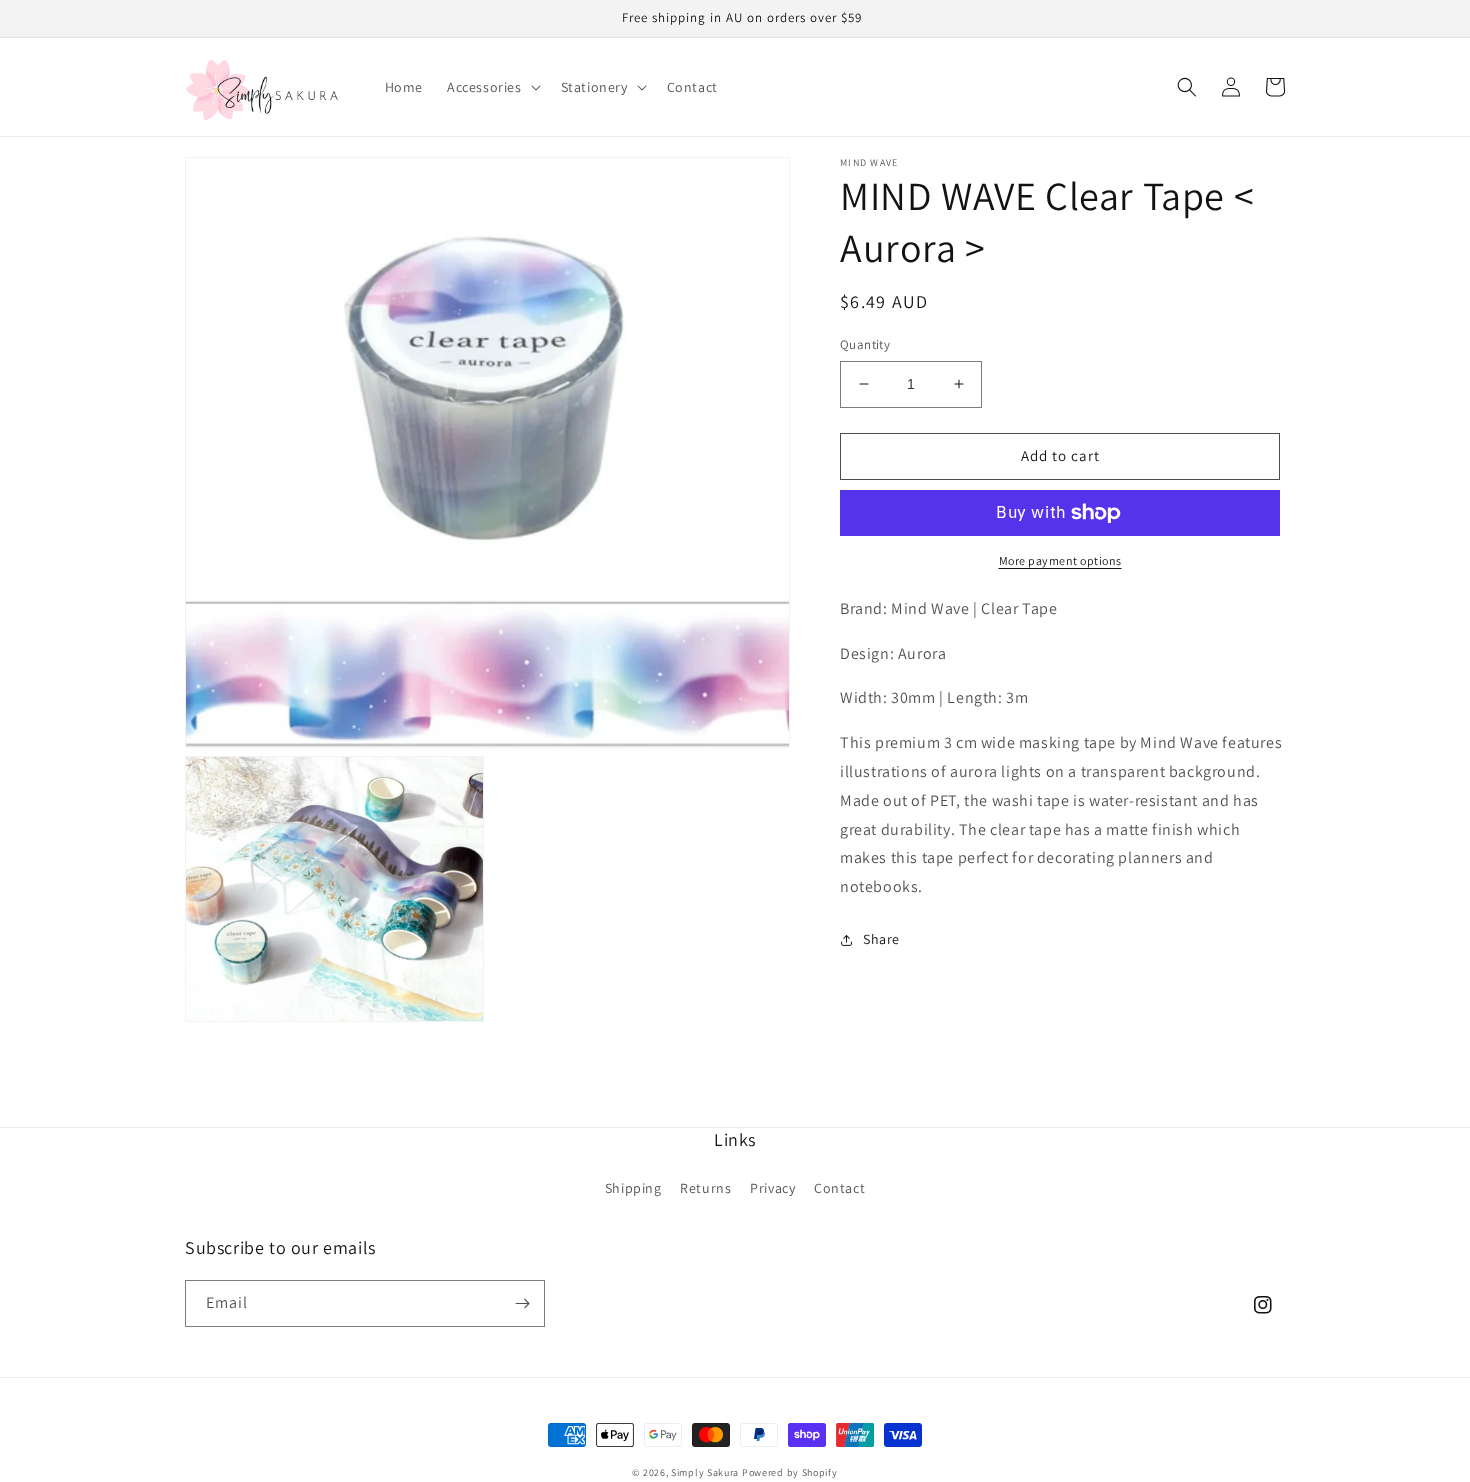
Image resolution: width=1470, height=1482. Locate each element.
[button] (492, 87)
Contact (839, 1188)
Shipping (633, 1188)
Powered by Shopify (790, 1472)
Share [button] (881, 939)
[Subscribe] (522, 1303)
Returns (705, 1188)
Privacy (772, 1188)
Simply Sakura (705, 1472)
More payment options (1060, 560)
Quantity (865, 344)
